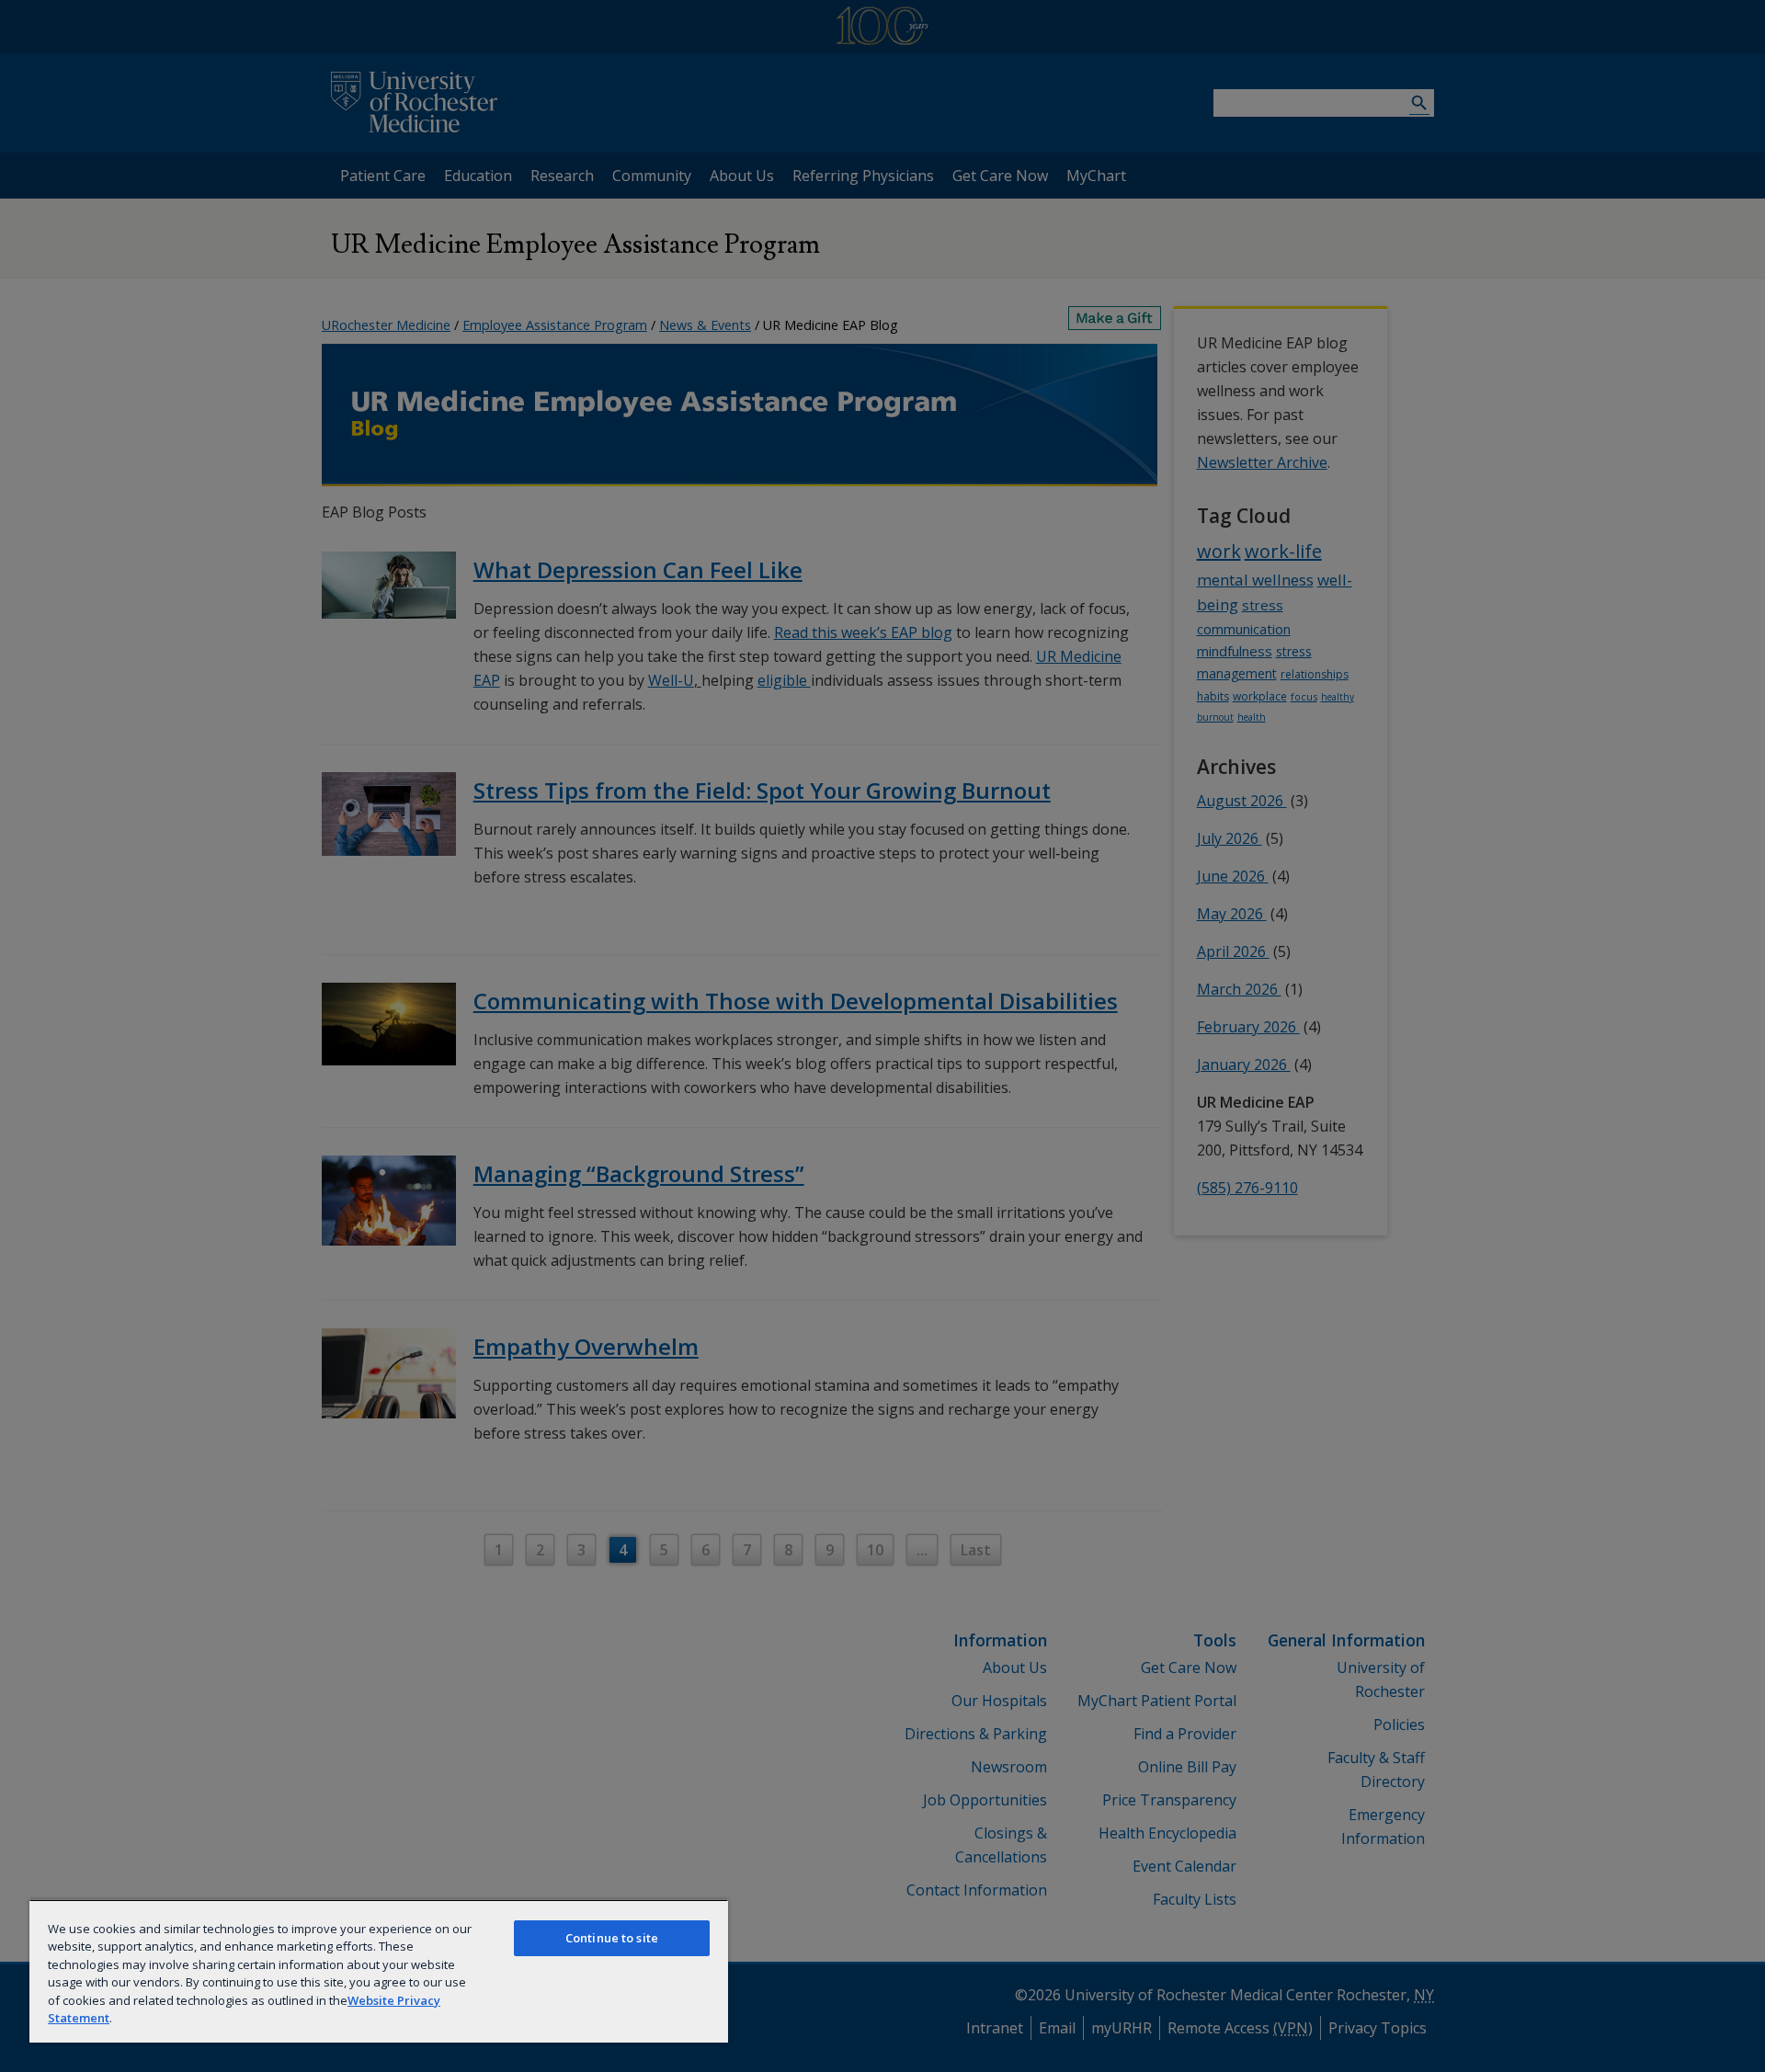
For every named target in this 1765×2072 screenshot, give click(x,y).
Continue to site (612, 1938)
